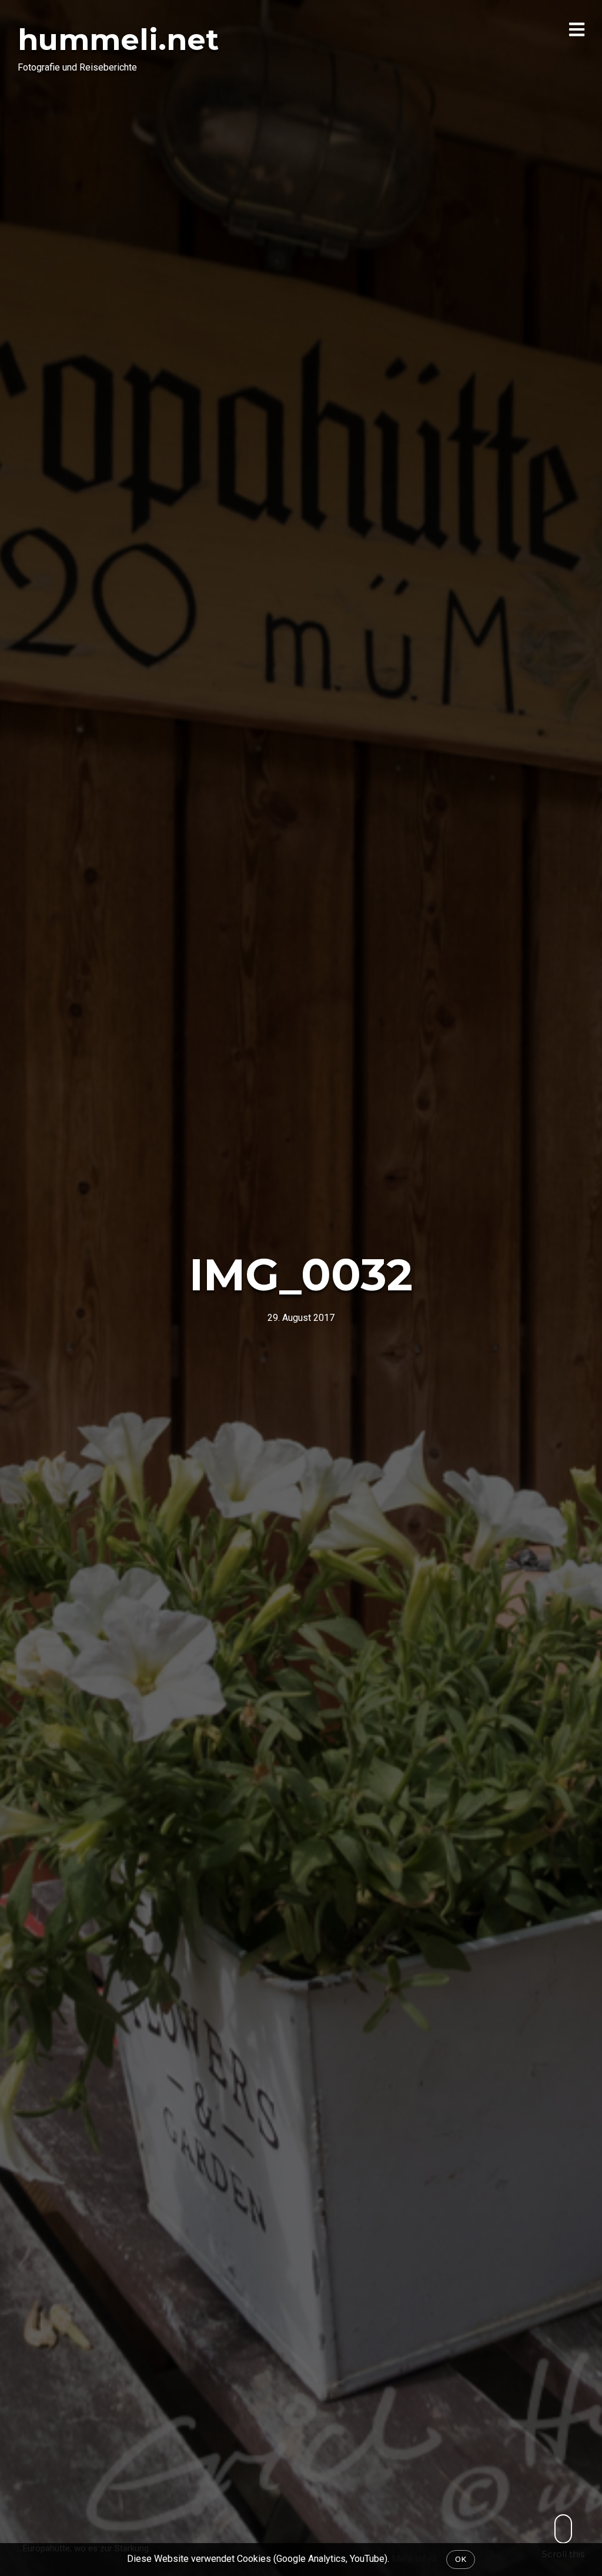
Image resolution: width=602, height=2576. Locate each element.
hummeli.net (118, 40)
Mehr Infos (414, 2559)
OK (461, 2559)
